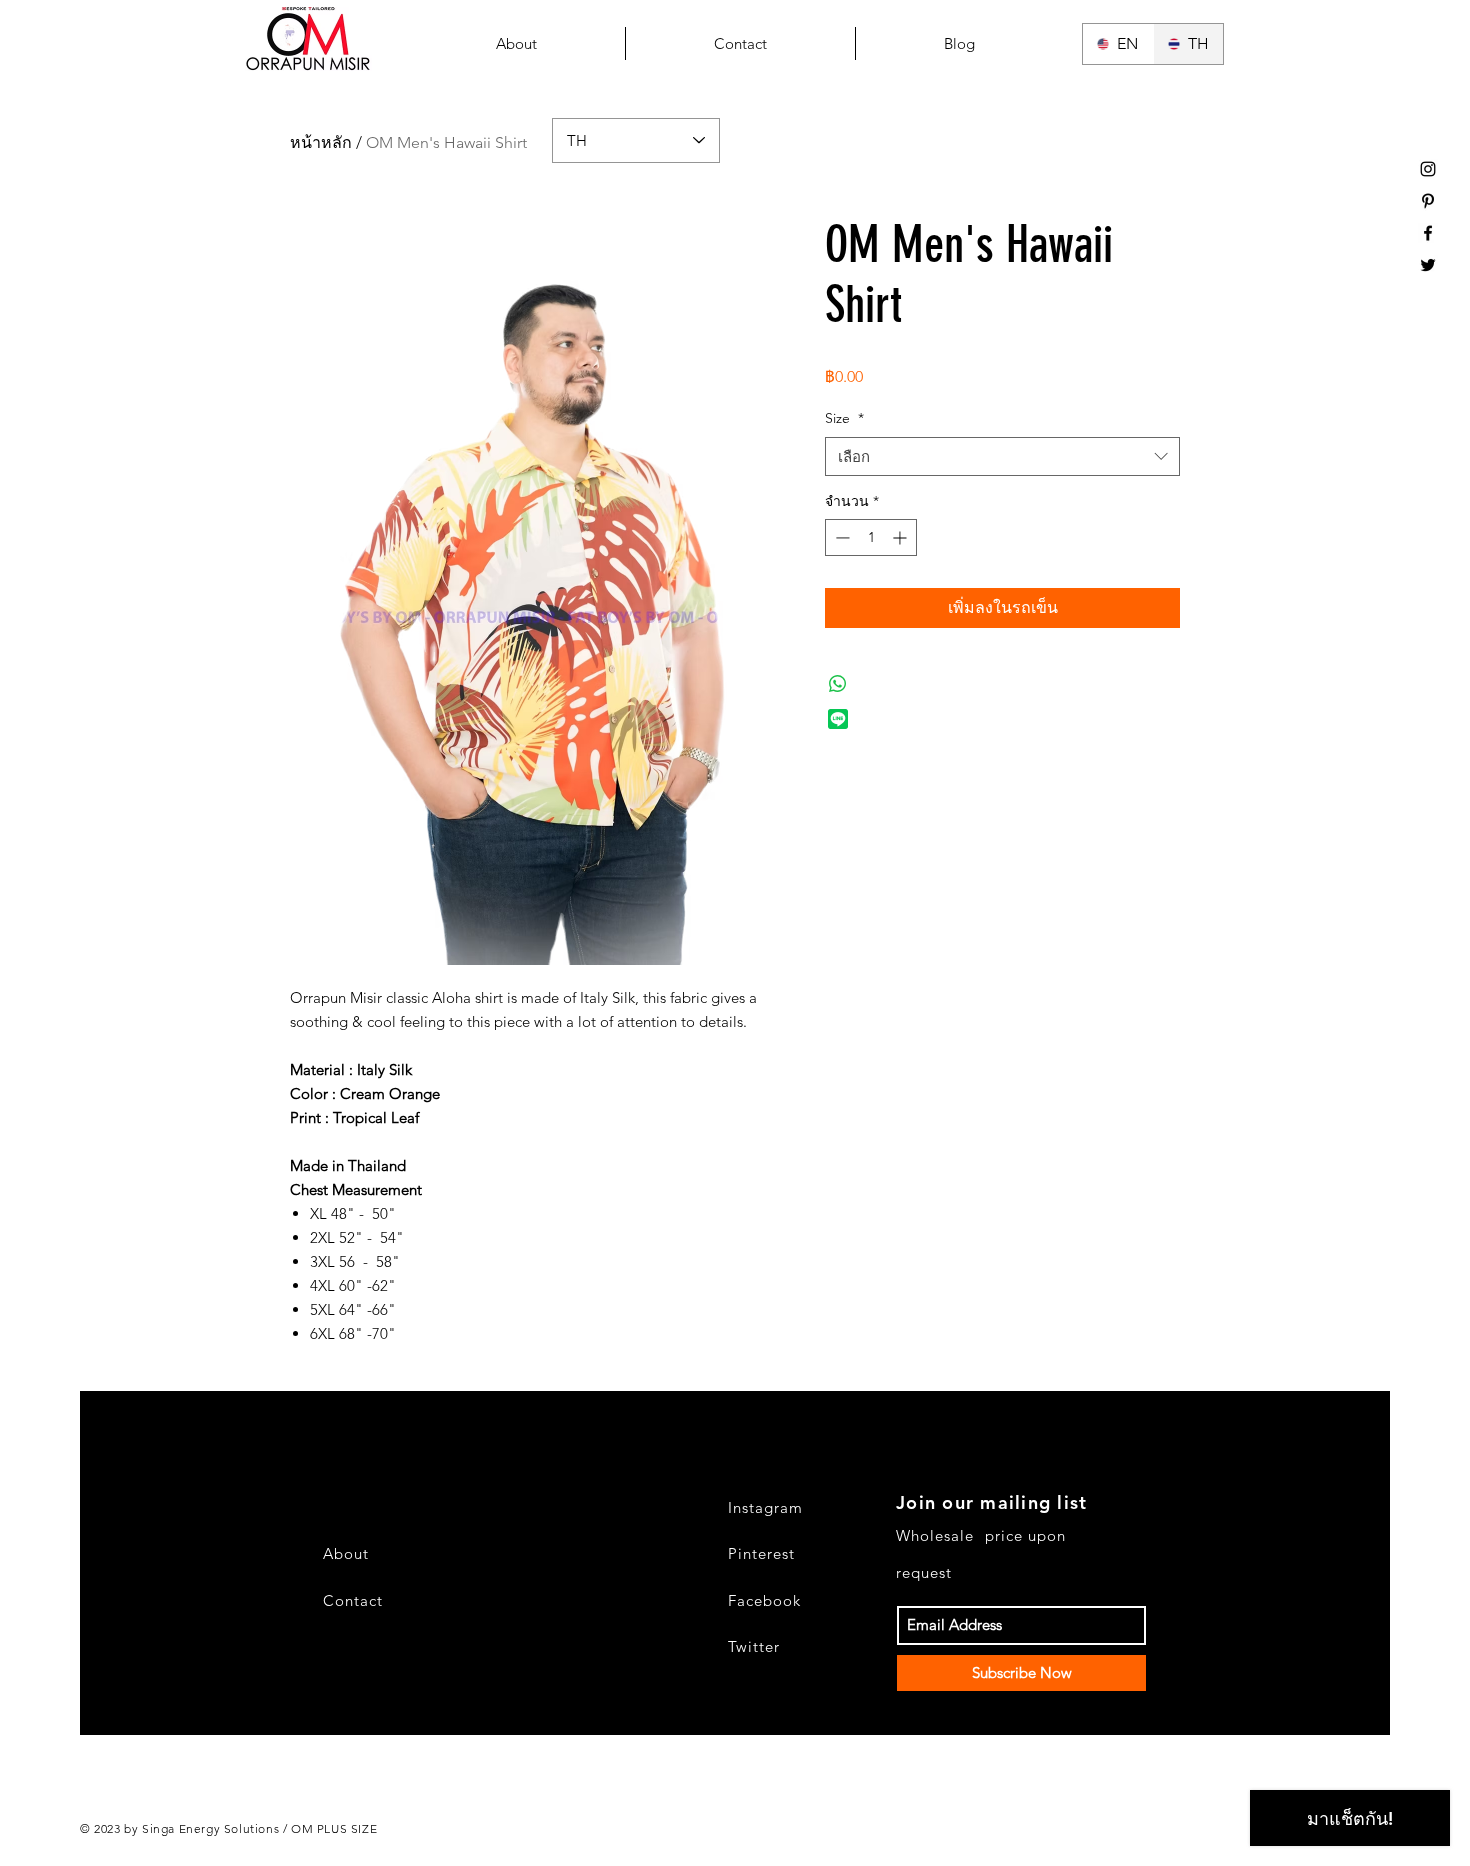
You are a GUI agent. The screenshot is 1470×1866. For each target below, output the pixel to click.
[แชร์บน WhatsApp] (838, 684)
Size (844, 418)
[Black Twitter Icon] (1428, 265)
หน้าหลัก (321, 142)
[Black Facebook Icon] (1428, 233)
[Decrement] (840, 537)
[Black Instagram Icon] (1428, 169)
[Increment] (901, 537)
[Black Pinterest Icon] (1428, 201)
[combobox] (1002, 456)
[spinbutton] (871, 537)
